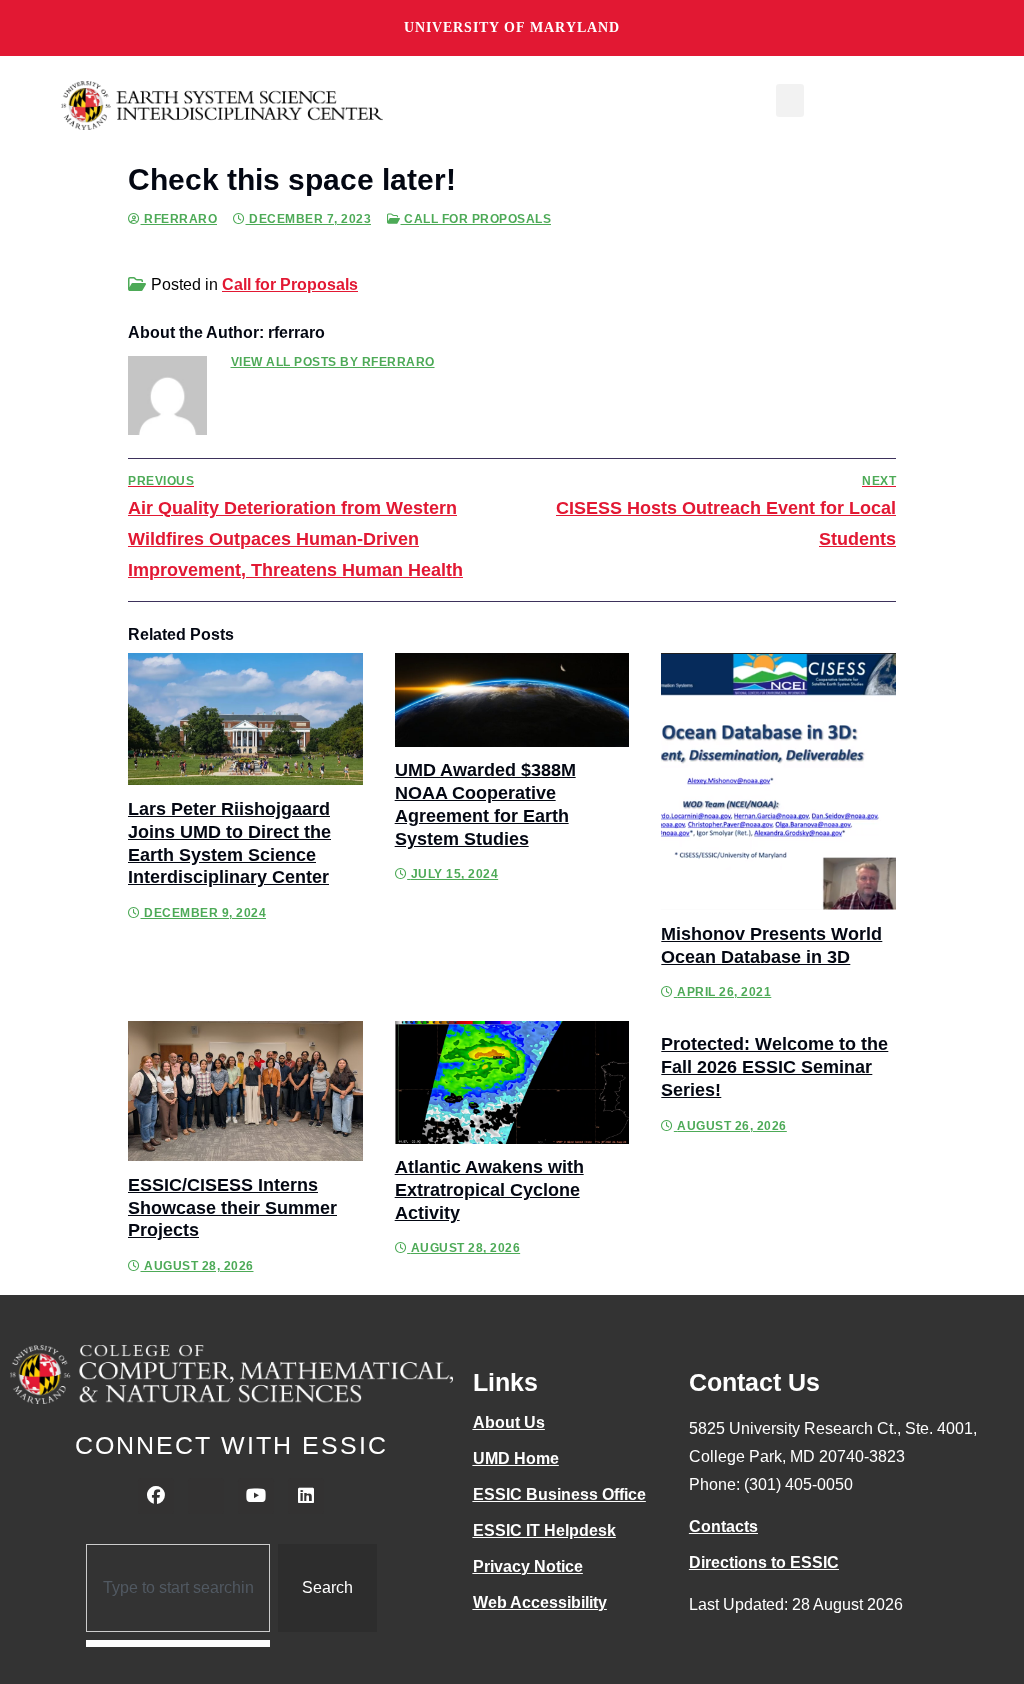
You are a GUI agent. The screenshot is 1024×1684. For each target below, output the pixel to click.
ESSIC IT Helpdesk (544, 1530)
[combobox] (178, 1588)
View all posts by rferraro (333, 362)
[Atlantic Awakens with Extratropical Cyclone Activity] (512, 1082)
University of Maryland (512, 27)
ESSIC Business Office (559, 1494)
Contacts (723, 1526)
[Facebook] (156, 1496)
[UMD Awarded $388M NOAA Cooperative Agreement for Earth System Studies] (512, 699)
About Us (509, 1422)
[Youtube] (256, 1496)
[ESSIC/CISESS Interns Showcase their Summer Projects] (245, 1091)
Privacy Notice (528, 1566)
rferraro (179, 219)
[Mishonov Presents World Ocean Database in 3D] (778, 781)
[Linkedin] (306, 1496)
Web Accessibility (540, 1602)
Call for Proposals (476, 219)
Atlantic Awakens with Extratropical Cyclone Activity (489, 1190)
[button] (790, 100)
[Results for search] (178, 1643)
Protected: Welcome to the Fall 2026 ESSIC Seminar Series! (774, 1067)
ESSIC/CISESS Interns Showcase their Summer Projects (232, 1208)
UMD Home (516, 1458)
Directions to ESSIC (764, 1562)
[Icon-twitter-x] (206, 1496)
